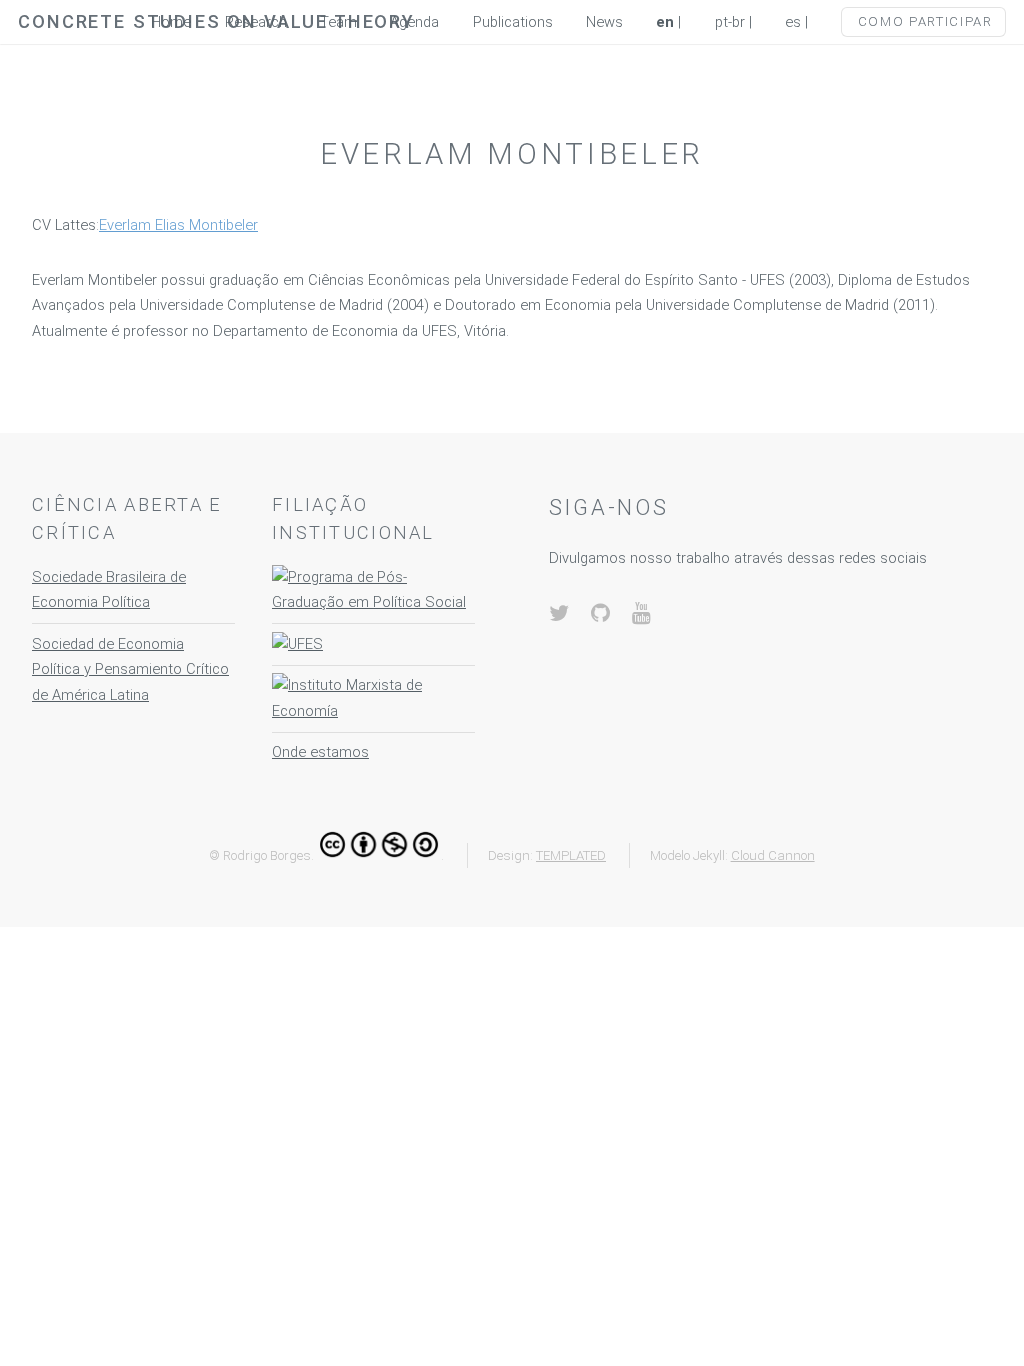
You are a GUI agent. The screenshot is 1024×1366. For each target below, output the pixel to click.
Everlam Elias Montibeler (178, 225)
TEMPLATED (571, 855)
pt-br (730, 22)
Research (256, 22)
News (604, 22)
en (665, 22)
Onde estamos (320, 752)
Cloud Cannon (773, 855)
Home (171, 22)
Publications (513, 22)
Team (338, 22)
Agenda (414, 22)
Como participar (925, 21)
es (793, 22)
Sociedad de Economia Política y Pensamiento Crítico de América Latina (130, 669)
